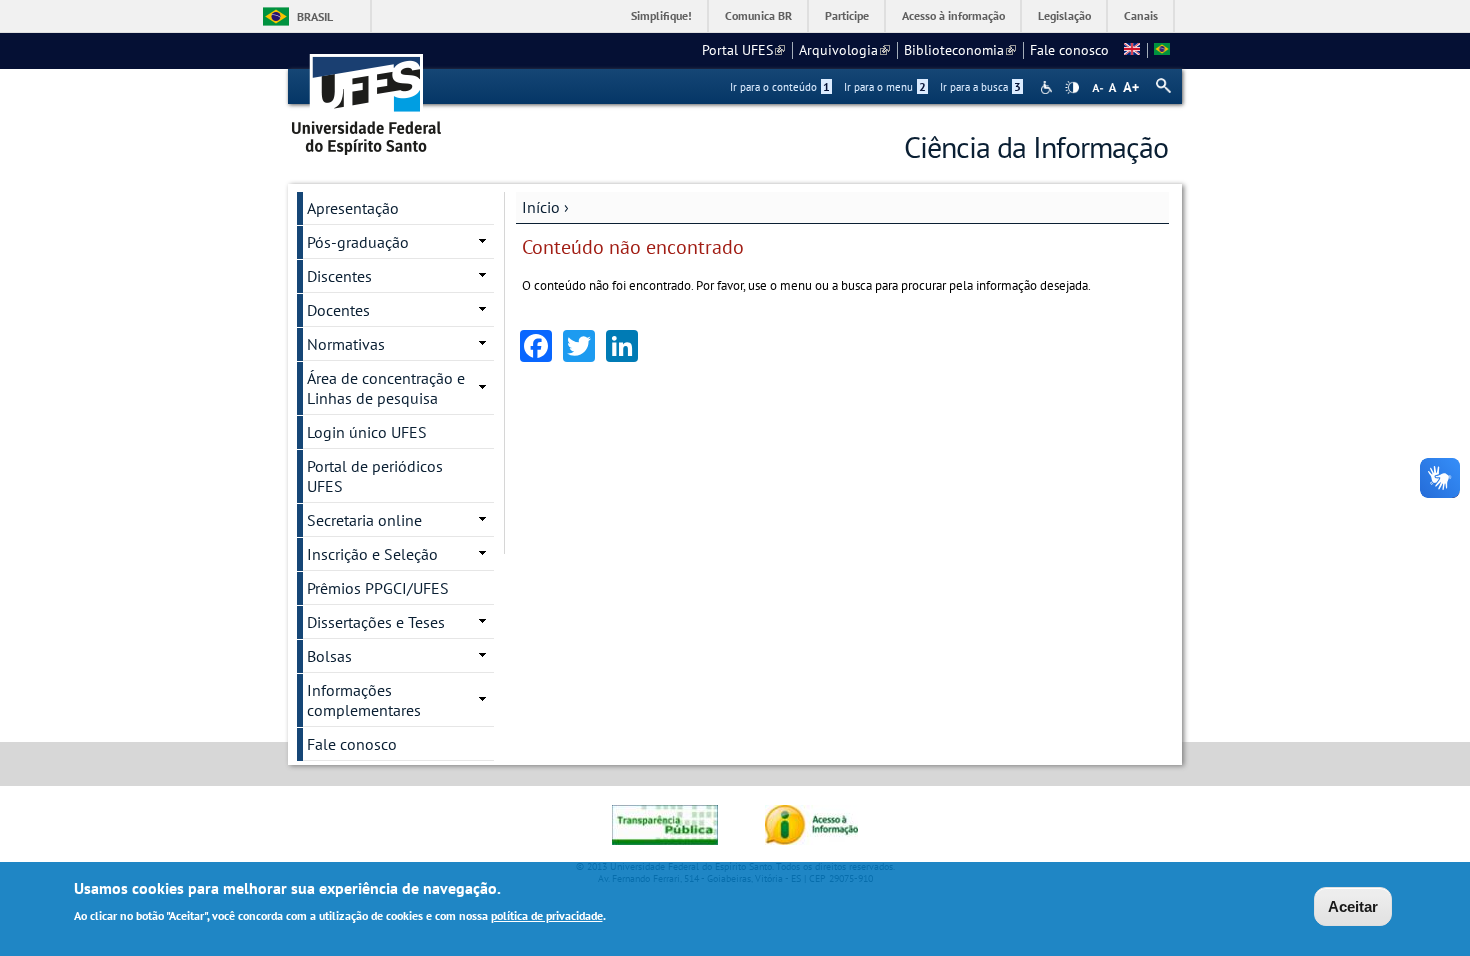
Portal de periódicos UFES (375, 476)
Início (541, 207)
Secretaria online (364, 520)
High (1072, 88)
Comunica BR (758, 15)
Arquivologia (844, 50)
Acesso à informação (953, 15)
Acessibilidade (1048, 87)
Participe (847, 15)
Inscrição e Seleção (372, 554)
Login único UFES (367, 432)
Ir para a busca (980, 87)
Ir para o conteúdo (780, 87)
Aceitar (1353, 906)
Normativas (346, 344)
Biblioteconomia (960, 50)
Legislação (1064, 15)
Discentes (339, 276)
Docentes (338, 310)
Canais (1141, 15)
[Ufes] (367, 97)
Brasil (315, 16)
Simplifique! (661, 15)
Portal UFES (743, 50)
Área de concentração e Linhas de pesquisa (386, 388)
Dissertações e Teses (376, 622)
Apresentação (353, 208)
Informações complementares (364, 700)
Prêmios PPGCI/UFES (378, 588)
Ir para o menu (885, 87)
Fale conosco (1069, 50)
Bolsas (329, 656)
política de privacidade (547, 914)
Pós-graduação (358, 242)
